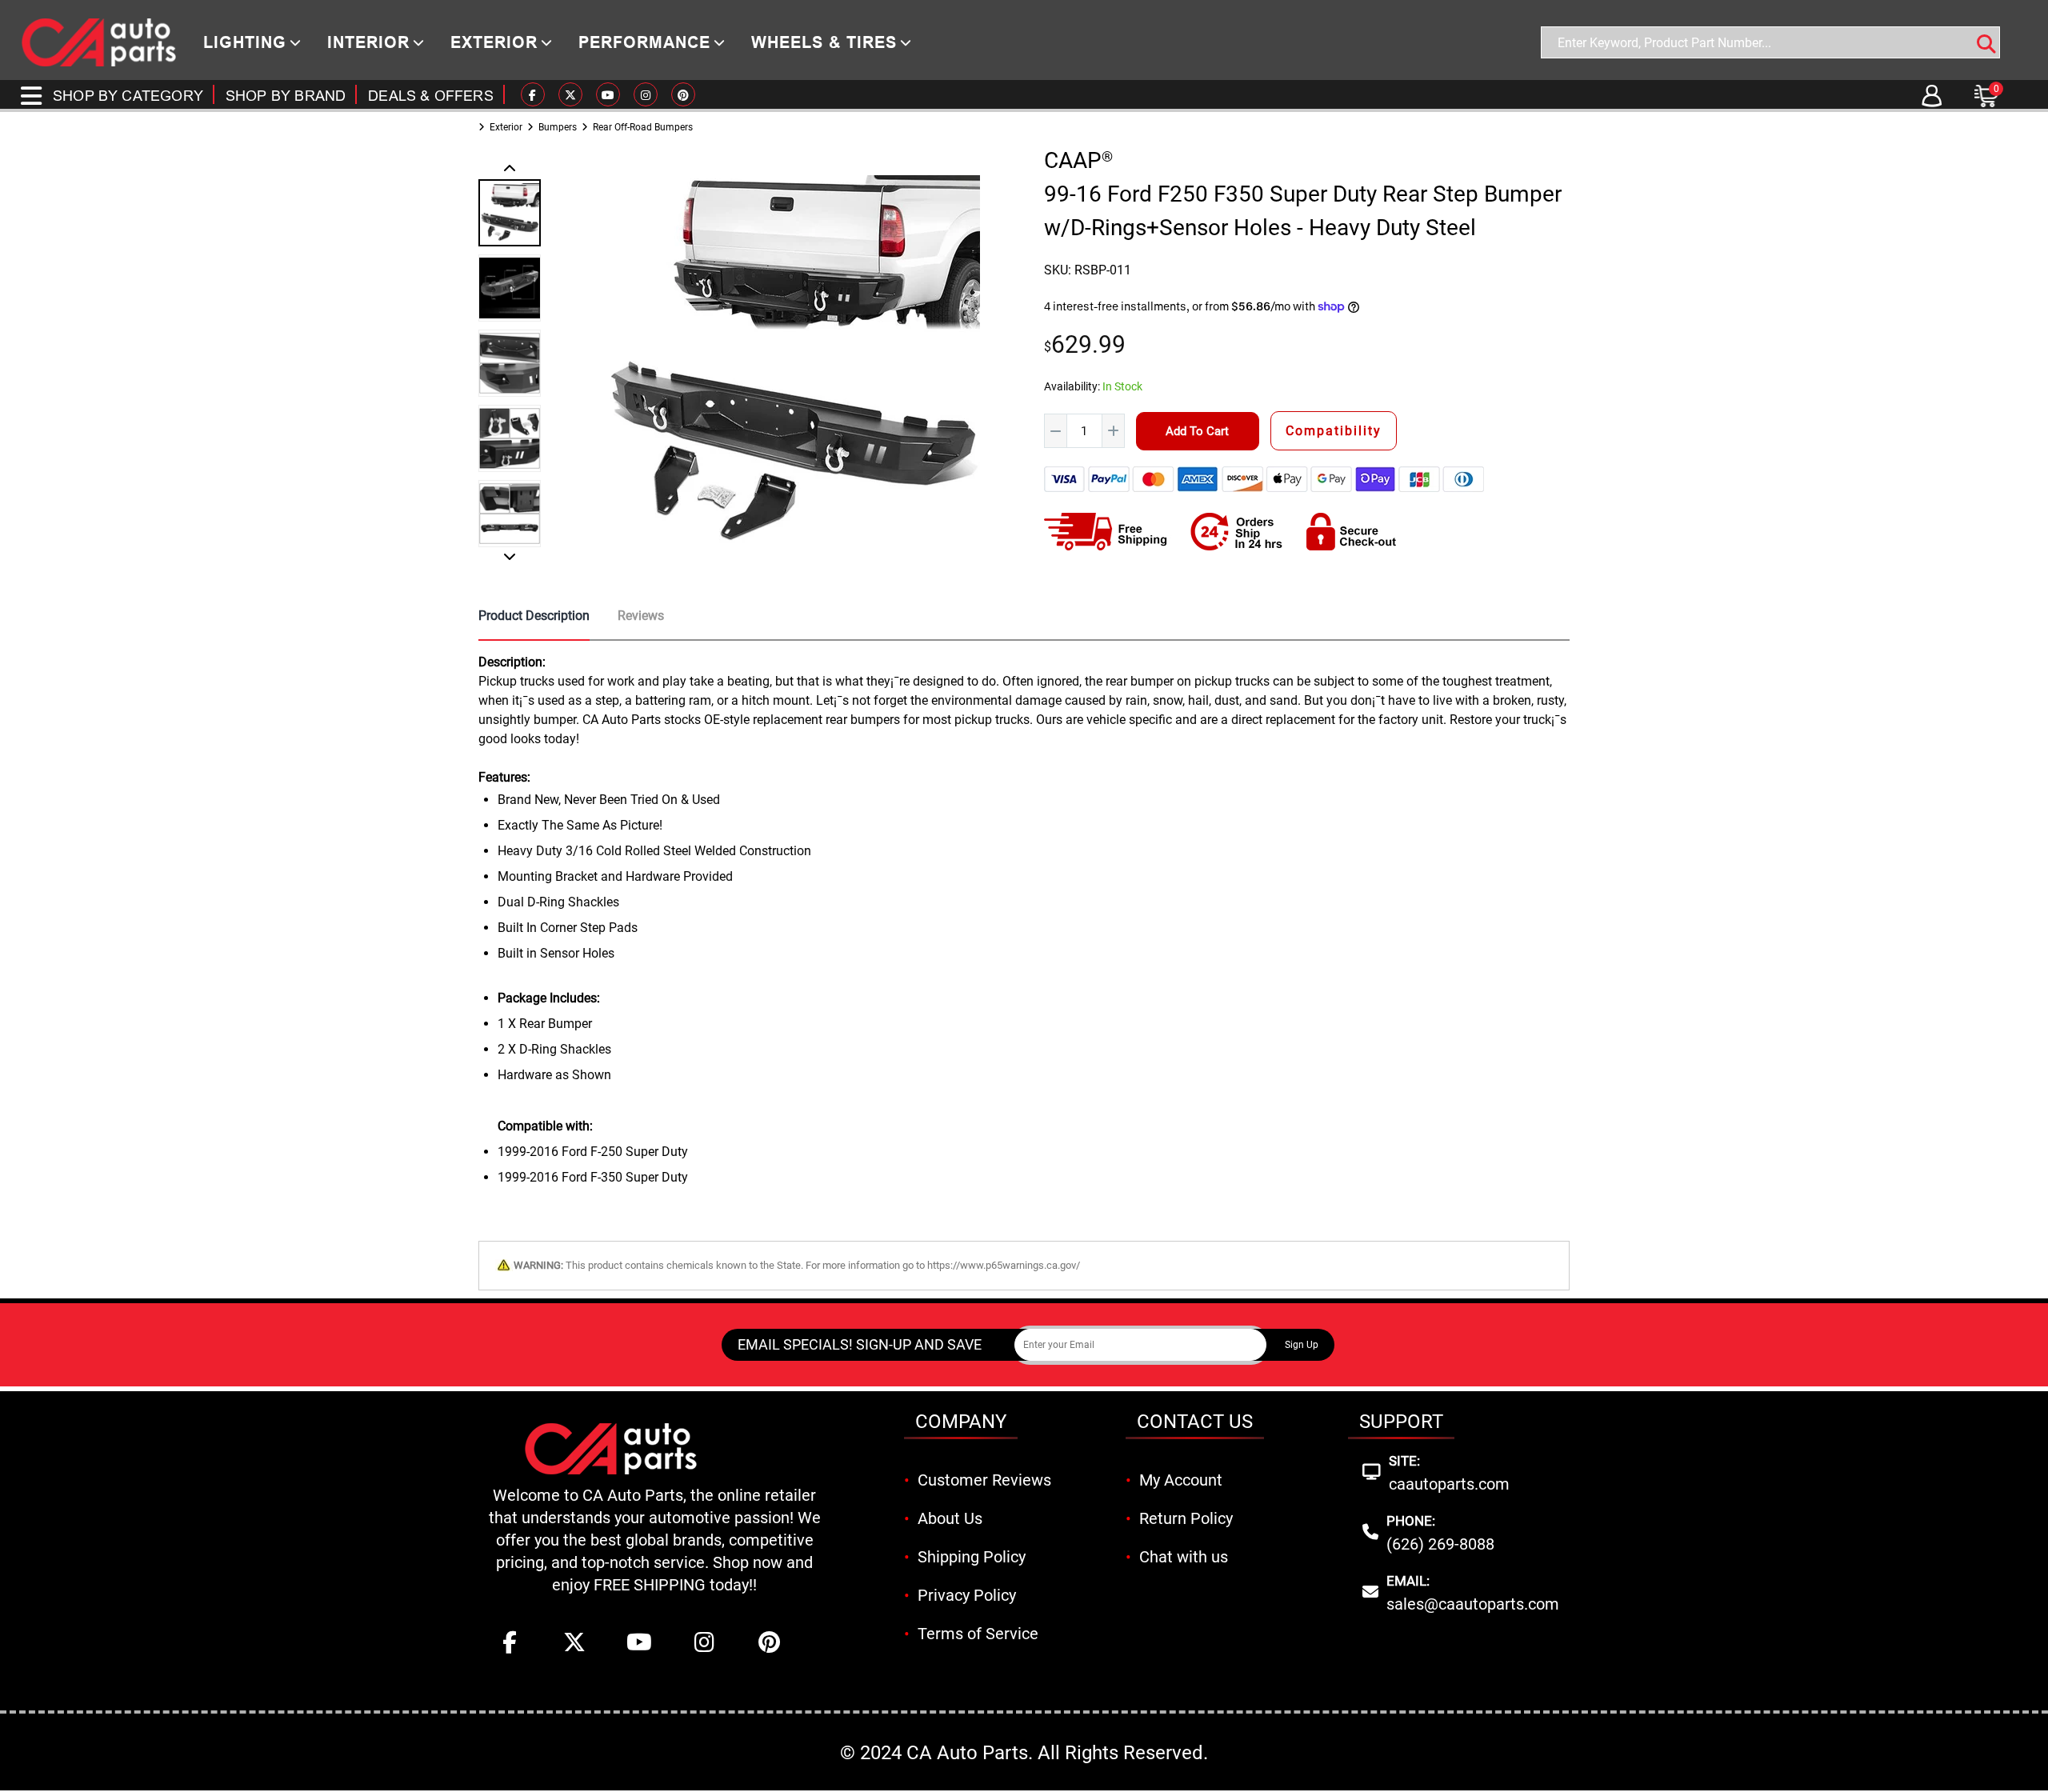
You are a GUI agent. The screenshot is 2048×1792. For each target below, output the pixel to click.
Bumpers (558, 127)
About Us (950, 1518)
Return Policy (1186, 1518)
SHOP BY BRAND (286, 96)
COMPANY (961, 1422)
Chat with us (1184, 1557)
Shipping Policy (972, 1557)
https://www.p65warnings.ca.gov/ (1004, 1265)
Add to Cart (1197, 431)
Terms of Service (978, 1634)
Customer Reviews (984, 1480)
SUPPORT (1401, 1422)
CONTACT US (1195, 1422)
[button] (510, 170)
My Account (1181, 1480)
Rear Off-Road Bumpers (643, 127)
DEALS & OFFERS (431, 96)
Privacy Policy (967, 1595)
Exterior (506, 127)
